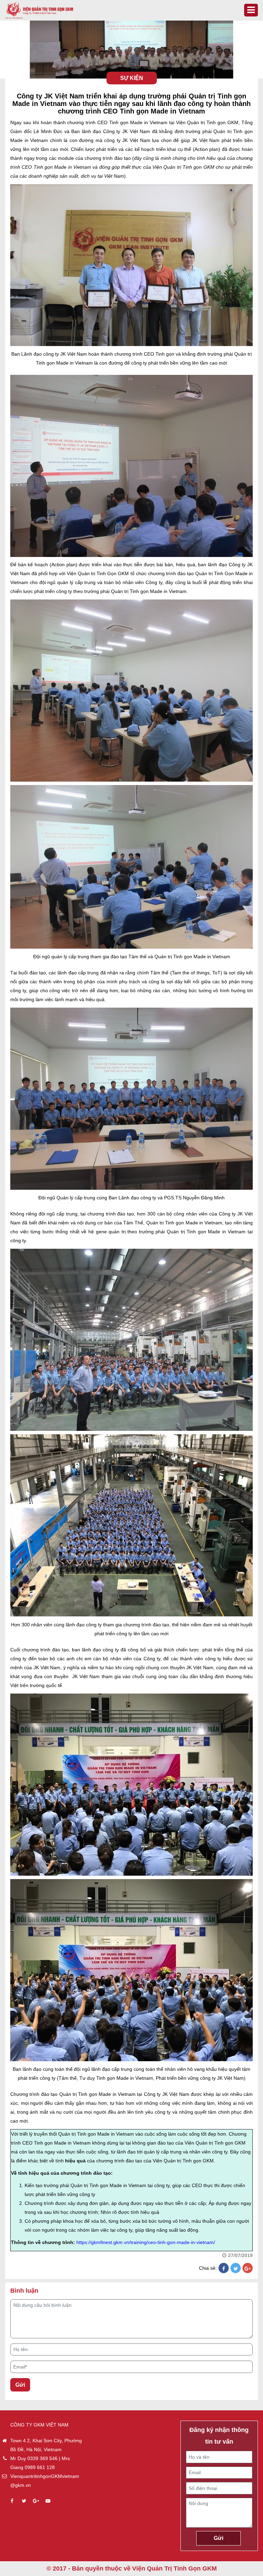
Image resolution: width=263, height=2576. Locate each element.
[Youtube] (48, 2501)
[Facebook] (224, 2269)
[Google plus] (36, 2501)
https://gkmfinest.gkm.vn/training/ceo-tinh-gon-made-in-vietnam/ (146, 2242)
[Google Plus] (248, 2269)
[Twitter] (236, 2269)
